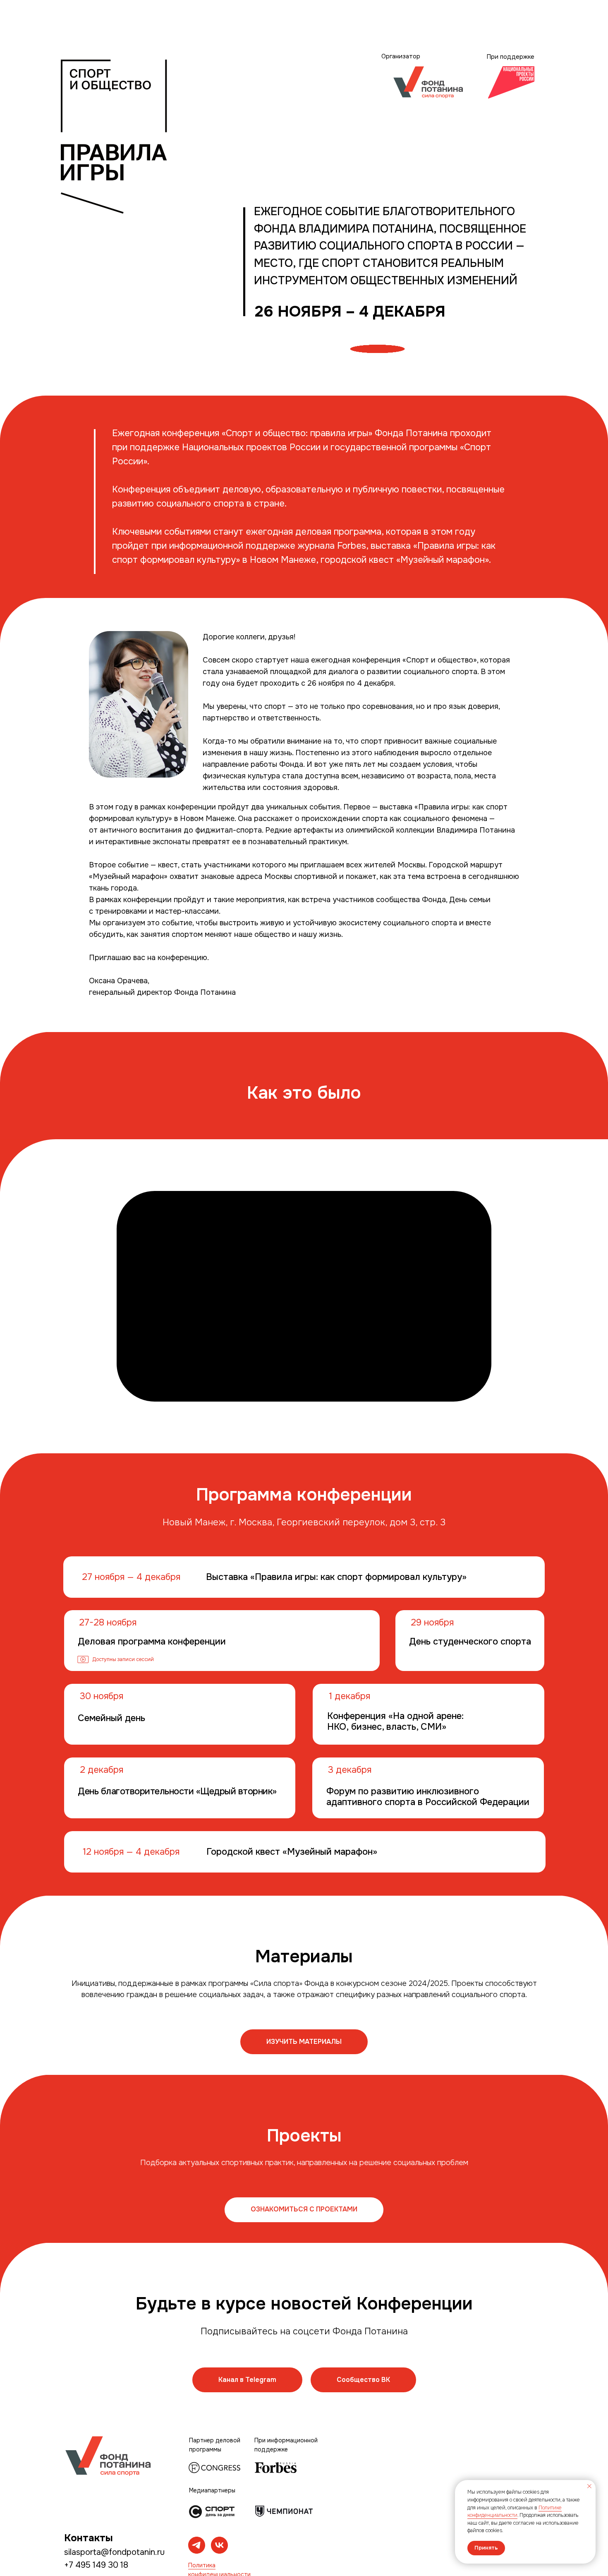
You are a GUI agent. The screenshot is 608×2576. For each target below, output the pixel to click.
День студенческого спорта (470, 1642)
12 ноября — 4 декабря (131, 1852)
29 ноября (432, 1623)
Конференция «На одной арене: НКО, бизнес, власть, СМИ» (395, 1721)
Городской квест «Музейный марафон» (292, 1852)
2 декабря (102, 1770)
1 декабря (349, 1696)
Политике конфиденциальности (515, 2512)
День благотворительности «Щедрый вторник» (177, 1791)
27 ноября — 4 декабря (131, 1577)
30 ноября (102, 1696)
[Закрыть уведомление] (589, 2486)
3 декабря (350, 1770)
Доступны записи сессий (123, 1659)
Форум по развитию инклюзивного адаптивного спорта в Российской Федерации (428, 1797)
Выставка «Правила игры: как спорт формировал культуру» (336, 1577)
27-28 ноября (108, 1623)
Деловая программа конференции (152, 1642)
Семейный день (111, 1718)
